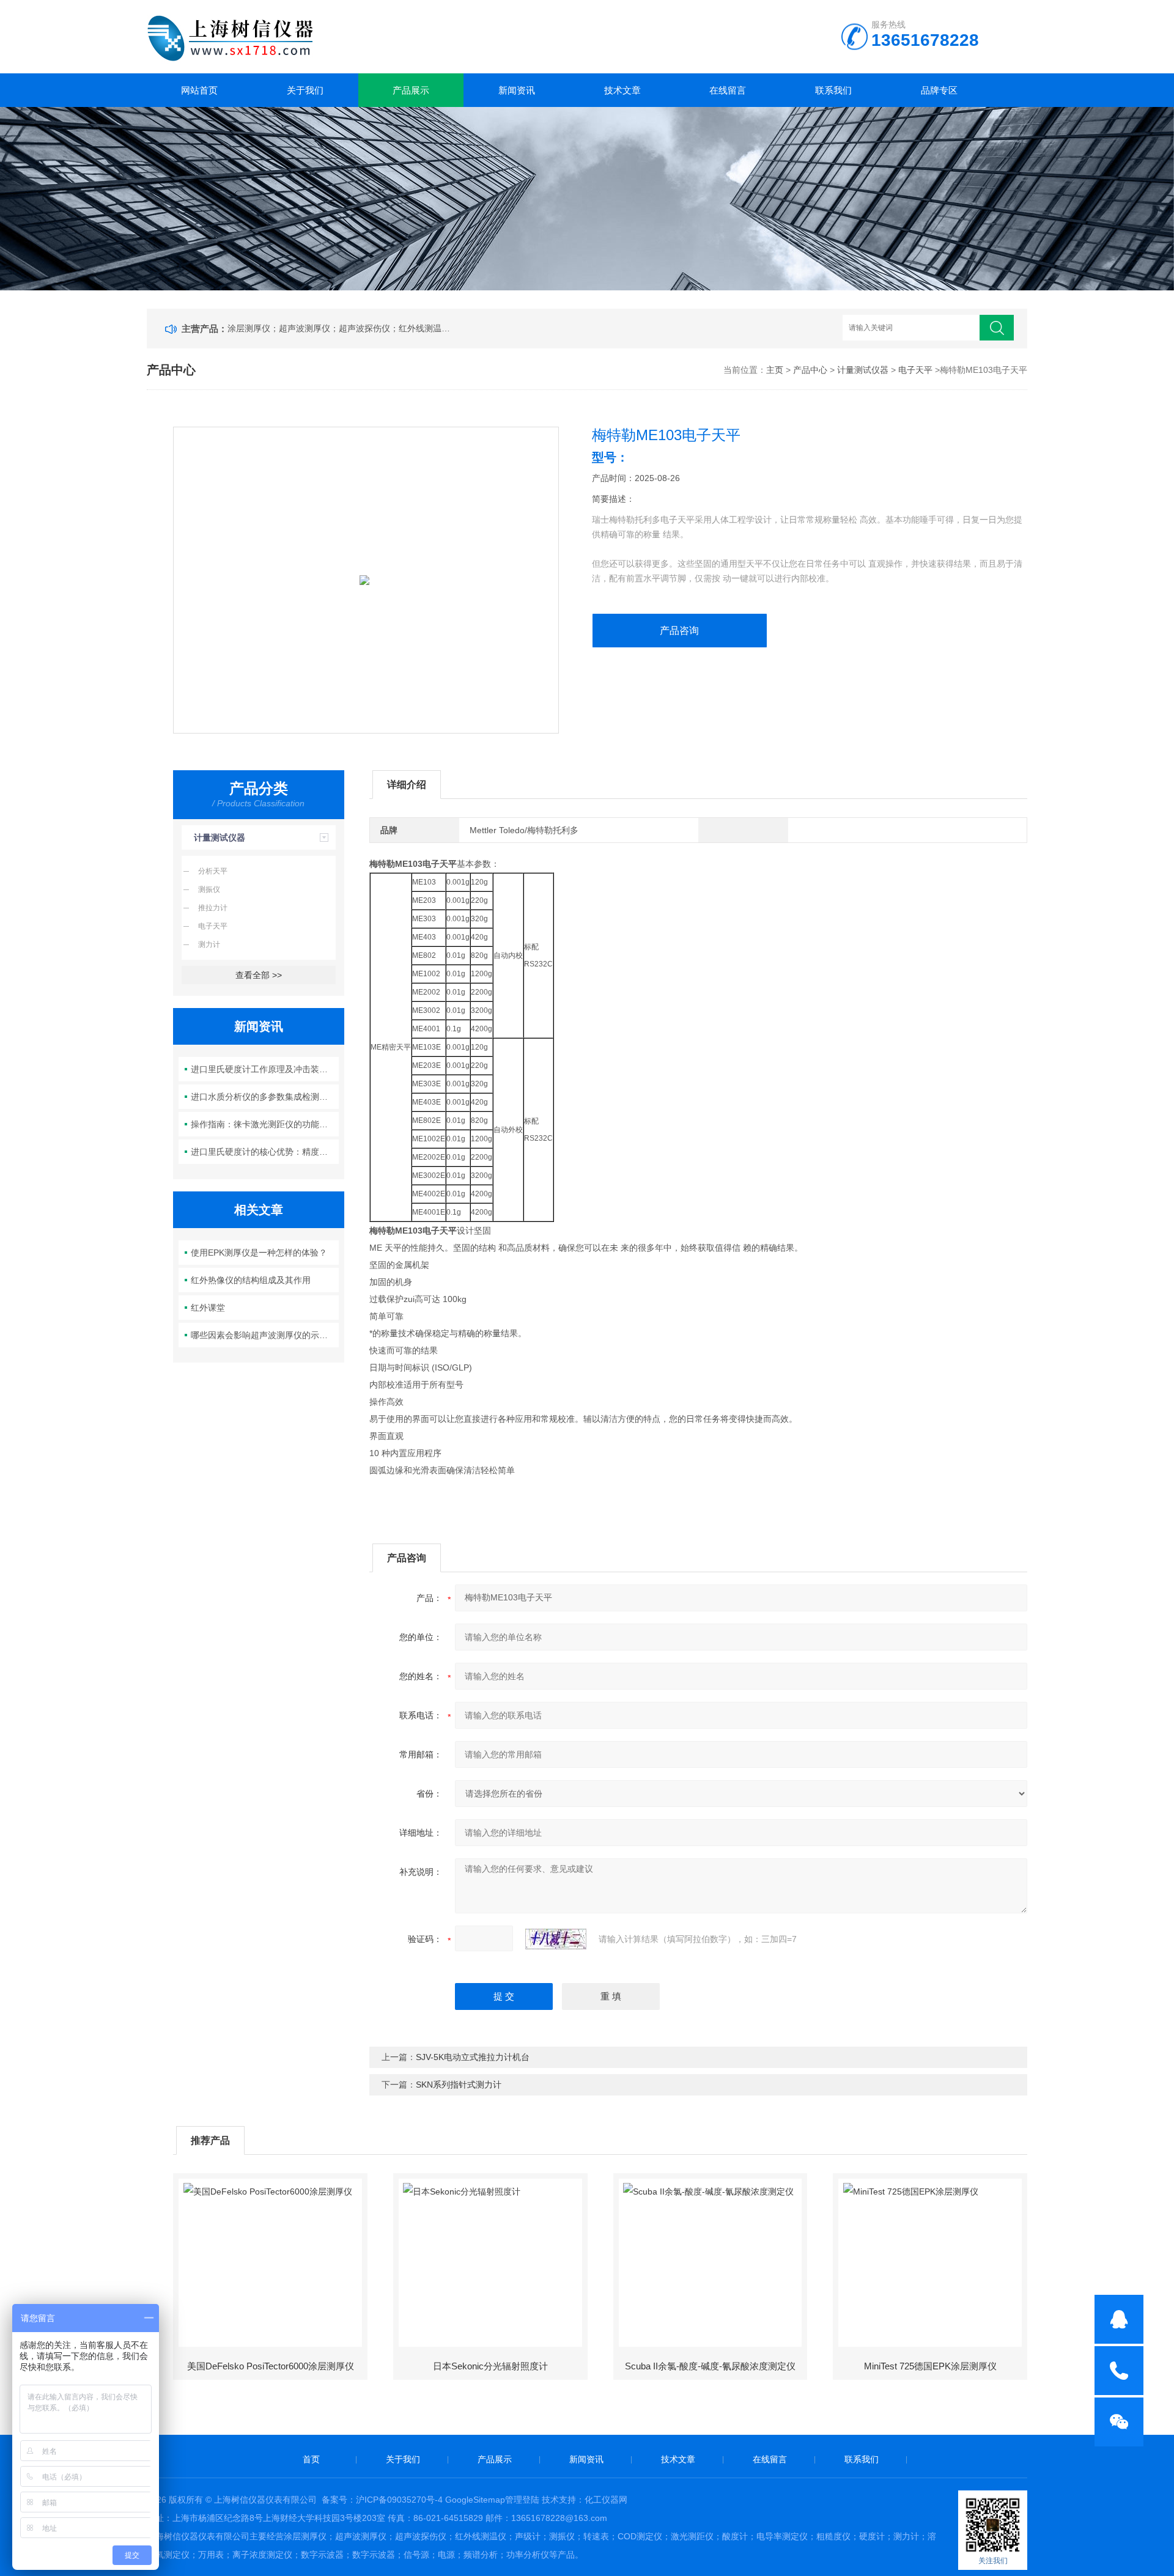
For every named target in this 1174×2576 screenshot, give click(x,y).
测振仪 (209, 889)
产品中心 (810, 370)
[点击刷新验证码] (556, 1939)
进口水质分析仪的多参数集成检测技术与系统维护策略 (265, 1097)
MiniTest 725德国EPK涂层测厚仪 (930, 2366)
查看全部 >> (259, 975)
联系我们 (833, 90)
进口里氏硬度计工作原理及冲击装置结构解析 (265, 1069)
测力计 (209, 944)
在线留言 (728, 90)
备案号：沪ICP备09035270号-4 (382, 2500)
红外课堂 (208, 1308)
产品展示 (411, 90)
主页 (775, 370)
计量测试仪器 (863, 370)
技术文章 (622, 90)
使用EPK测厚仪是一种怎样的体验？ (259, 1253)
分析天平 (213, 871)
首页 (311, 2459)
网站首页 (199, 90)
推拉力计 (213, 908)
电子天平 (915, 370)
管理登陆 (522, 2500)
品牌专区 (939, 90)
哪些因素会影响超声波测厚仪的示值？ (264, 1335)
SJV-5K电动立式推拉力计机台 (473, 2057)
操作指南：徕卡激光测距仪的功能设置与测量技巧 (265, 1124)
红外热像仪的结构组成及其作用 (251, 1280)
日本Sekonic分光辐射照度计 (490, 2366)
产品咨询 (679, 631)
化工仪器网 (606, 2500)
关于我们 (305, 90)
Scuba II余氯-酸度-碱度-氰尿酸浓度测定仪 (710, 2366)
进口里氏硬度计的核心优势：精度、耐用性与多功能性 (265, 1152)
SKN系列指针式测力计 (459, 2085)
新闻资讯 (517, 90)
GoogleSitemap (475, 2500)
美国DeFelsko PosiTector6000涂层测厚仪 (271, 2366)
